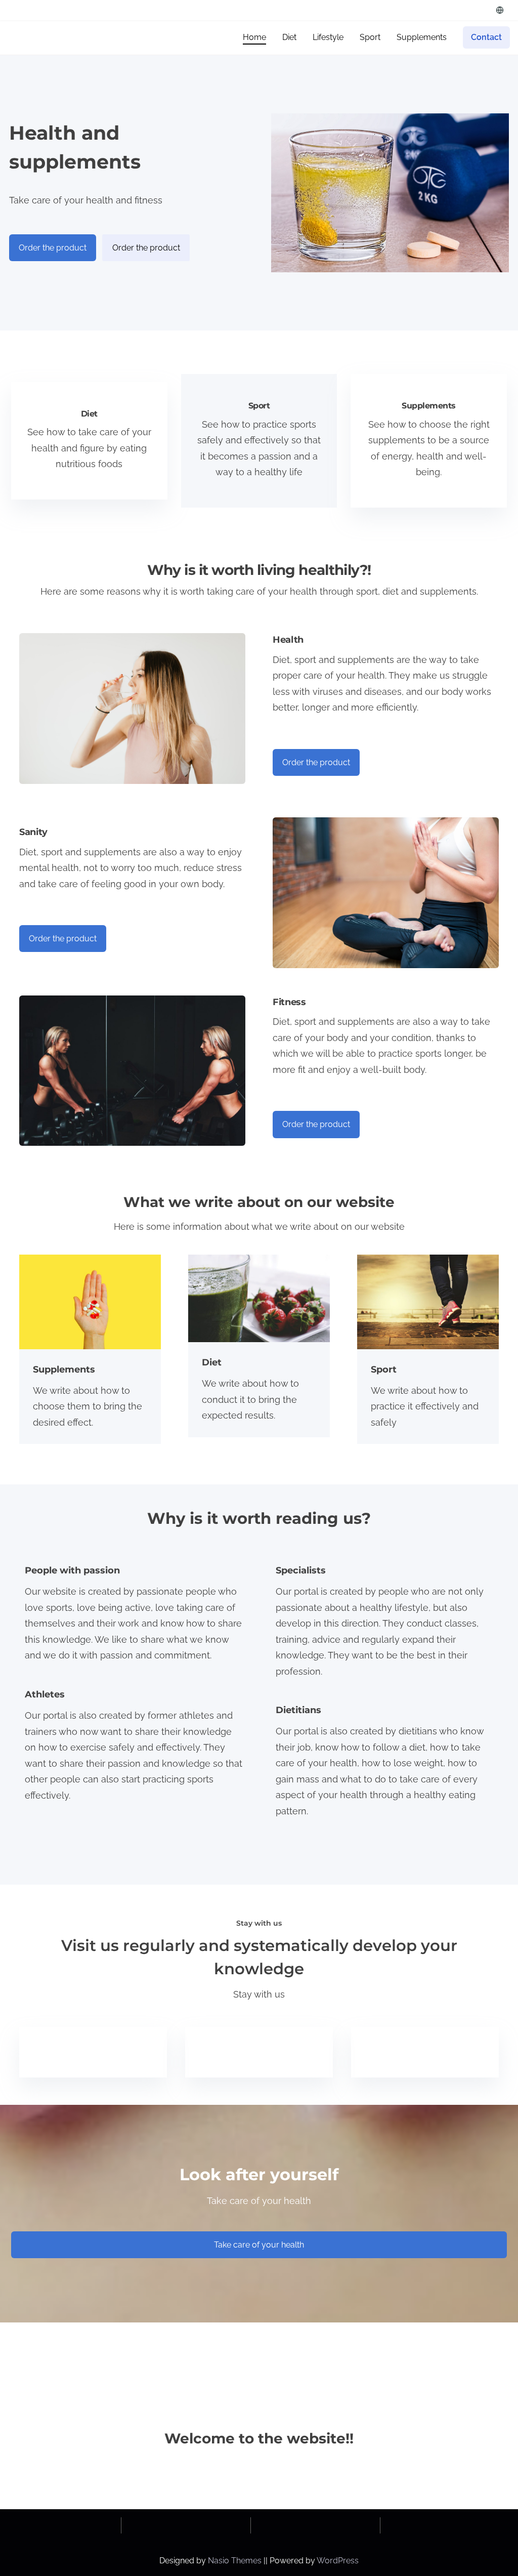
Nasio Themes (236, 2561)
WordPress (338, 2561)
